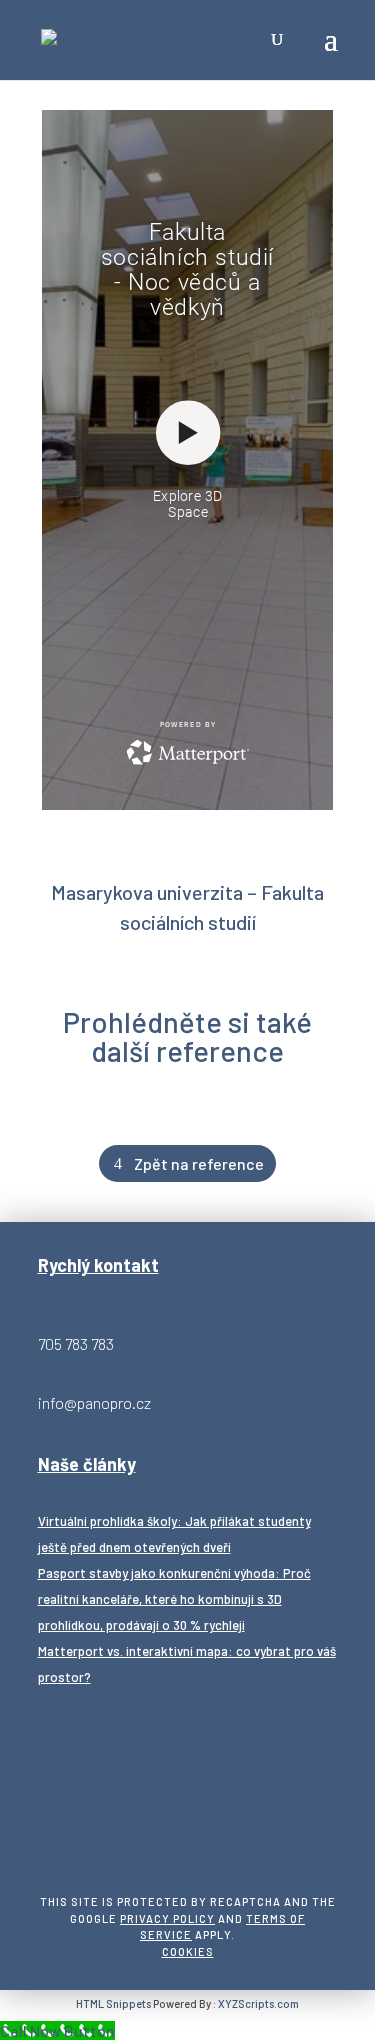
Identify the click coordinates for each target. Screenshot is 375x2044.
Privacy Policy (167, 1918)
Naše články (87, 1464)
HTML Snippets (113, 2003)
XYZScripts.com (258, 2003)
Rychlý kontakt (98, 1265)
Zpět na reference (199, 1163)
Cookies (188, 1951)
